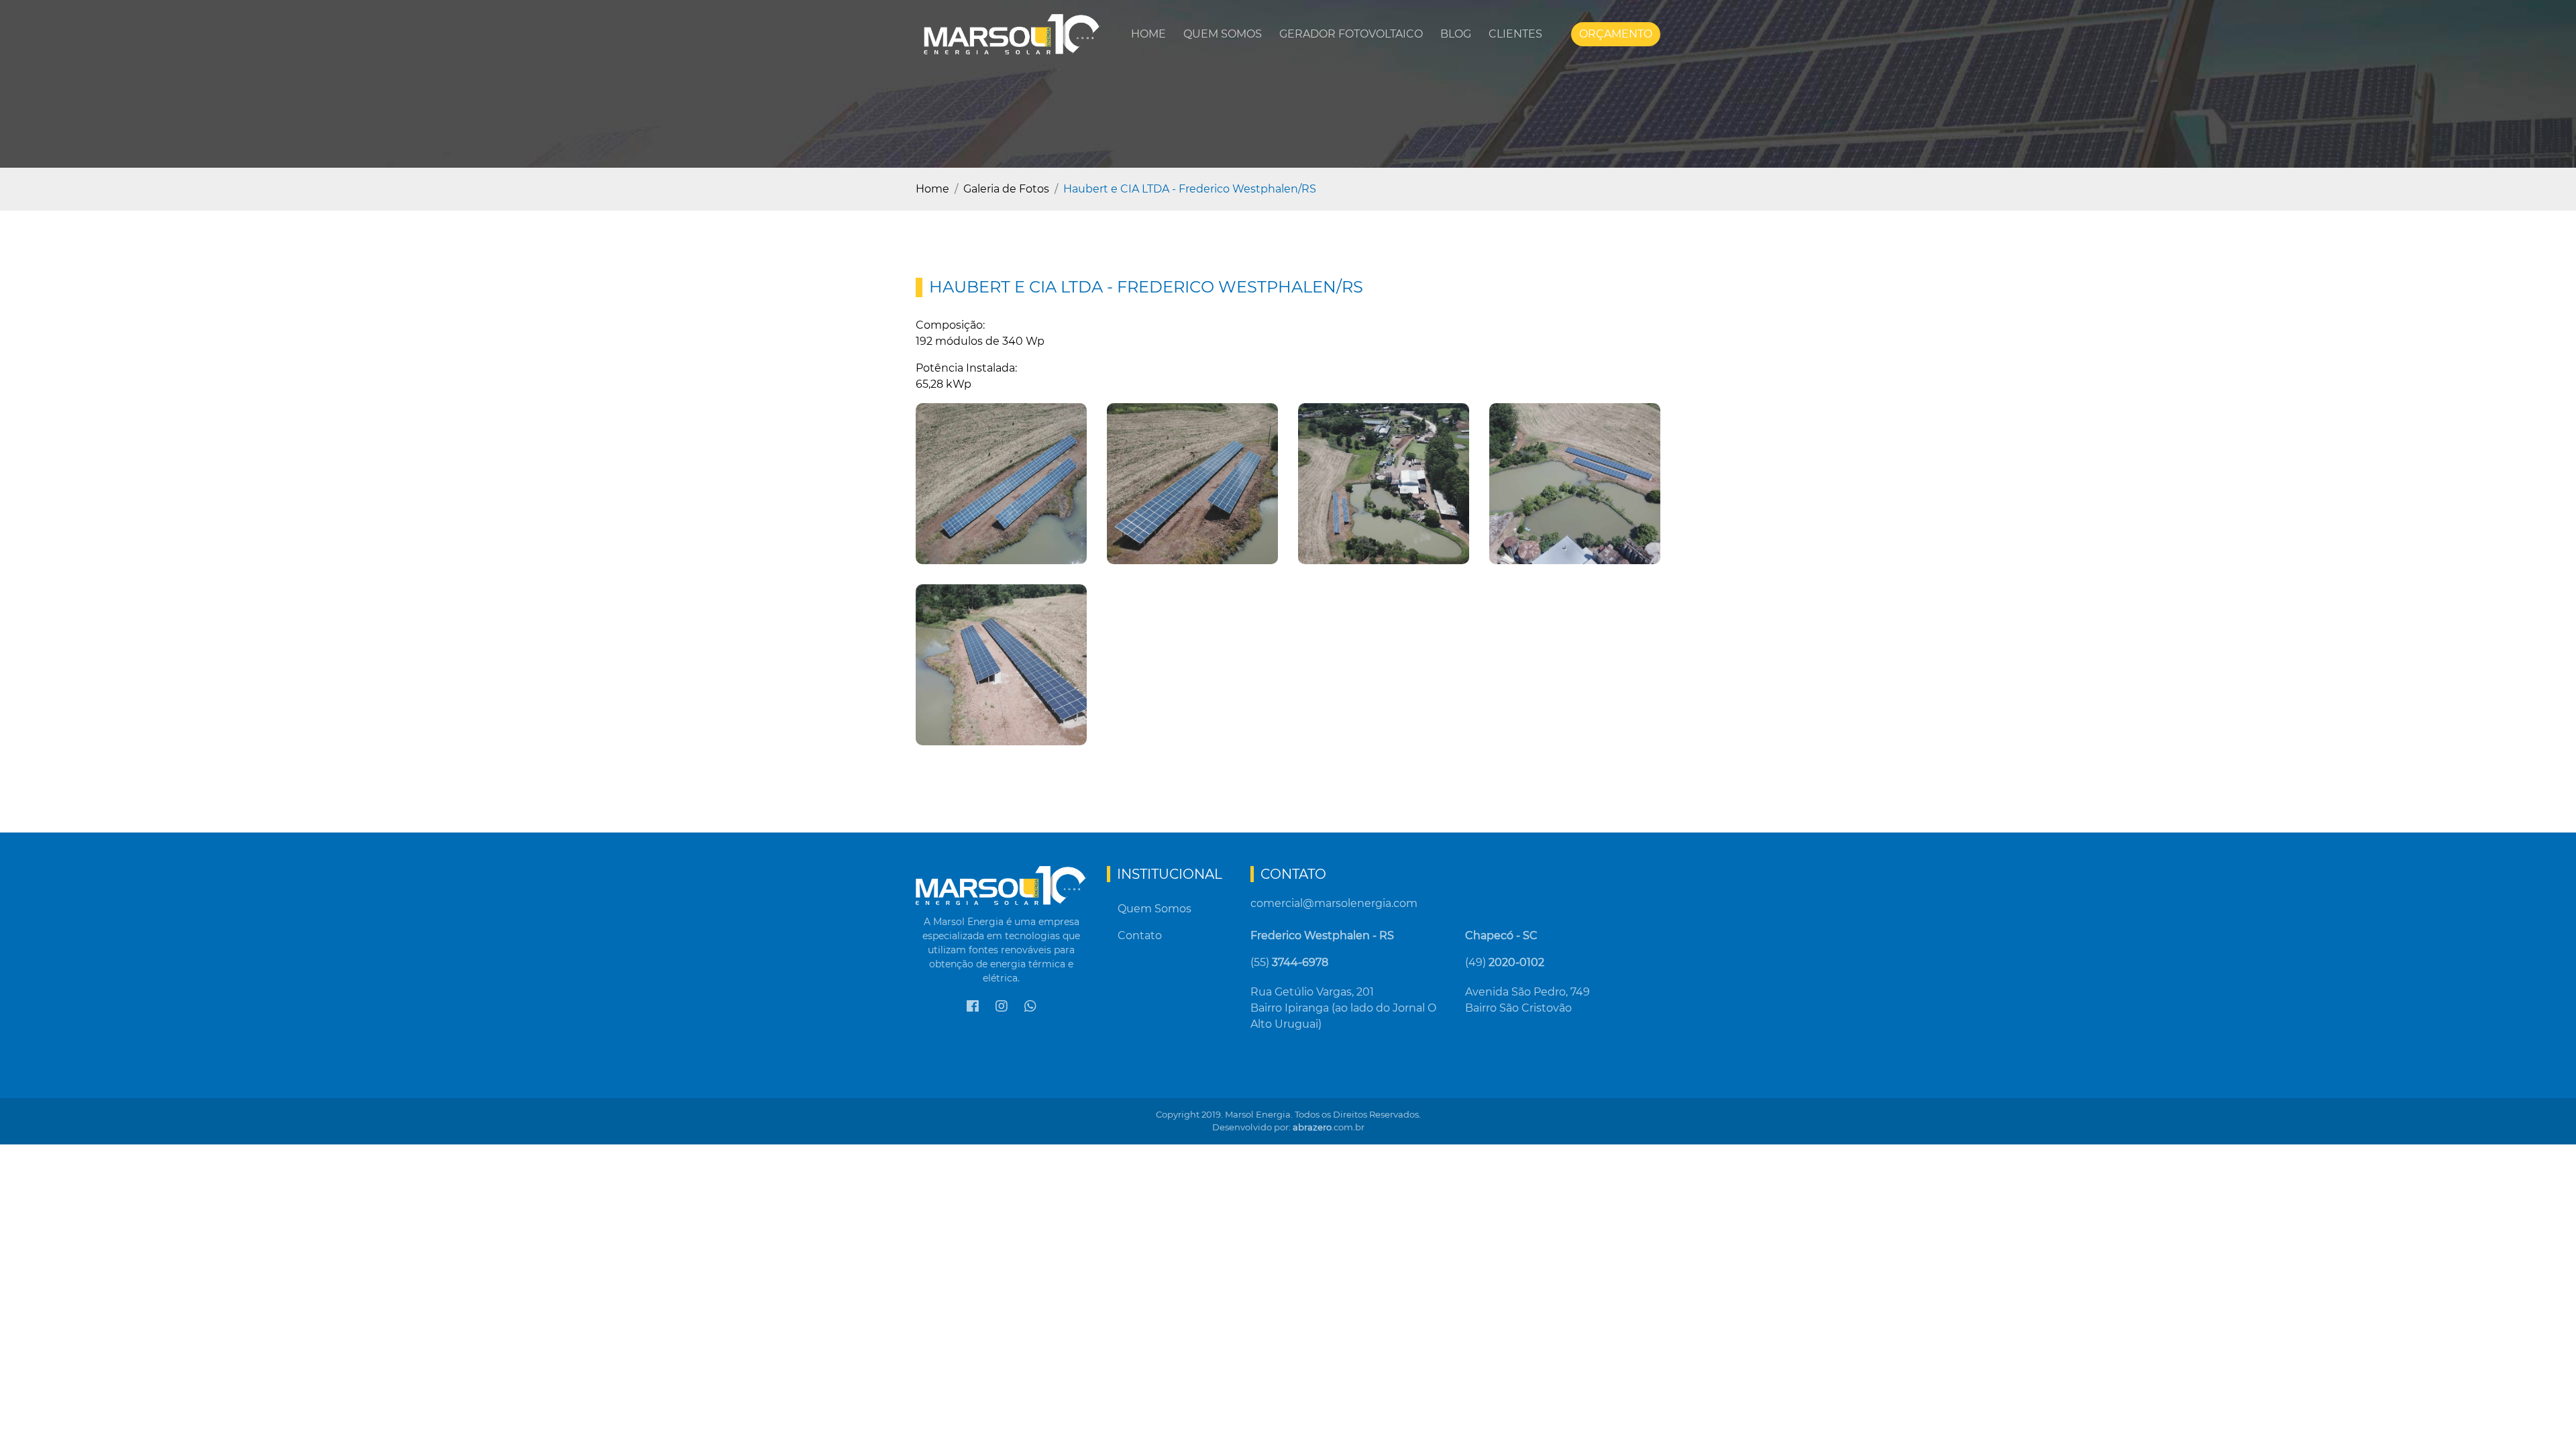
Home (1148, 34)
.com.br (1329, 1127)
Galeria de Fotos (1006, 189)
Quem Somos (1223, 34)
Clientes (1515, 34)
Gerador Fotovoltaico (1351, 34)
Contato (1140, 935)
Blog (1456, 34)
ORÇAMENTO (1616, 34)
